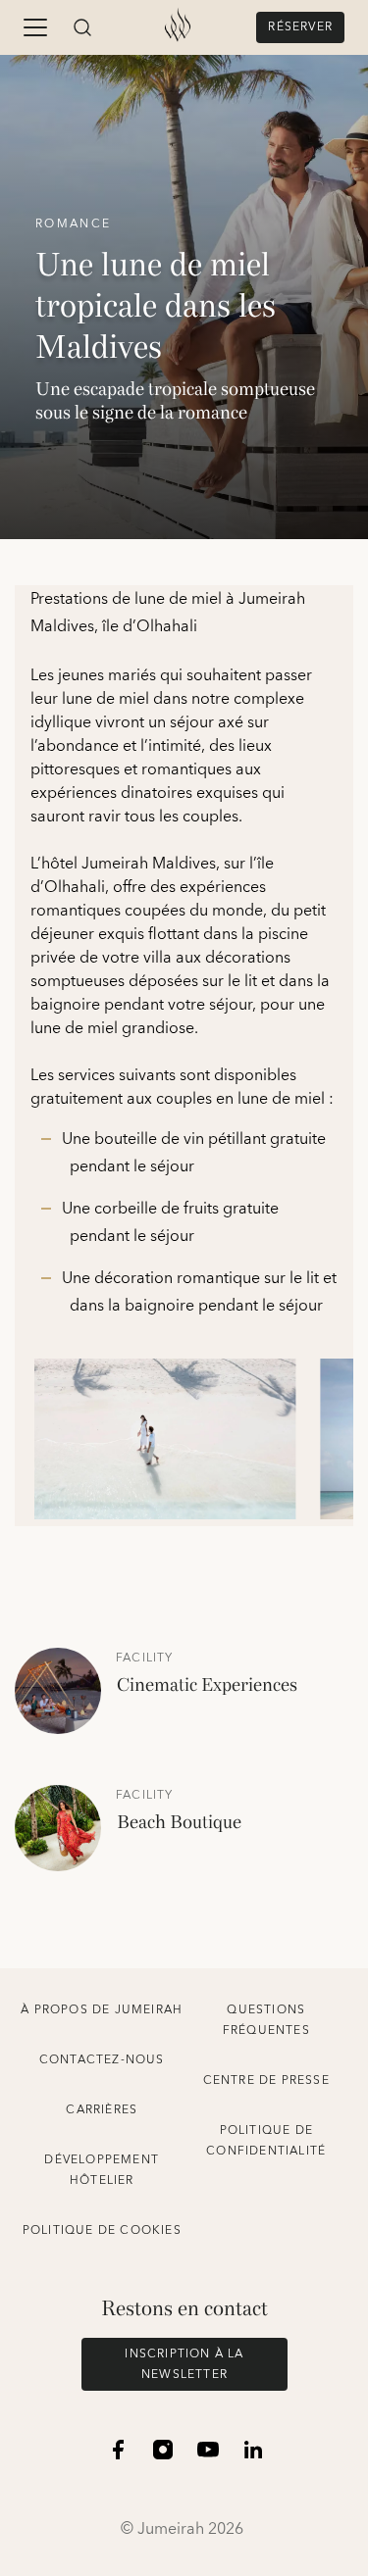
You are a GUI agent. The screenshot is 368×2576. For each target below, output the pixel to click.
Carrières (102, 2110)
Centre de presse (266, 2081)
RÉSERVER (300, 27)
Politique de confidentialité (266, 2141)
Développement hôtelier (102, 2170)
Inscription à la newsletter (184, 2364)
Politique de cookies (102, 2230)
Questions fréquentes (266, 2020)
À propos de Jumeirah (102, 2010)
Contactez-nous (102, 2060)
